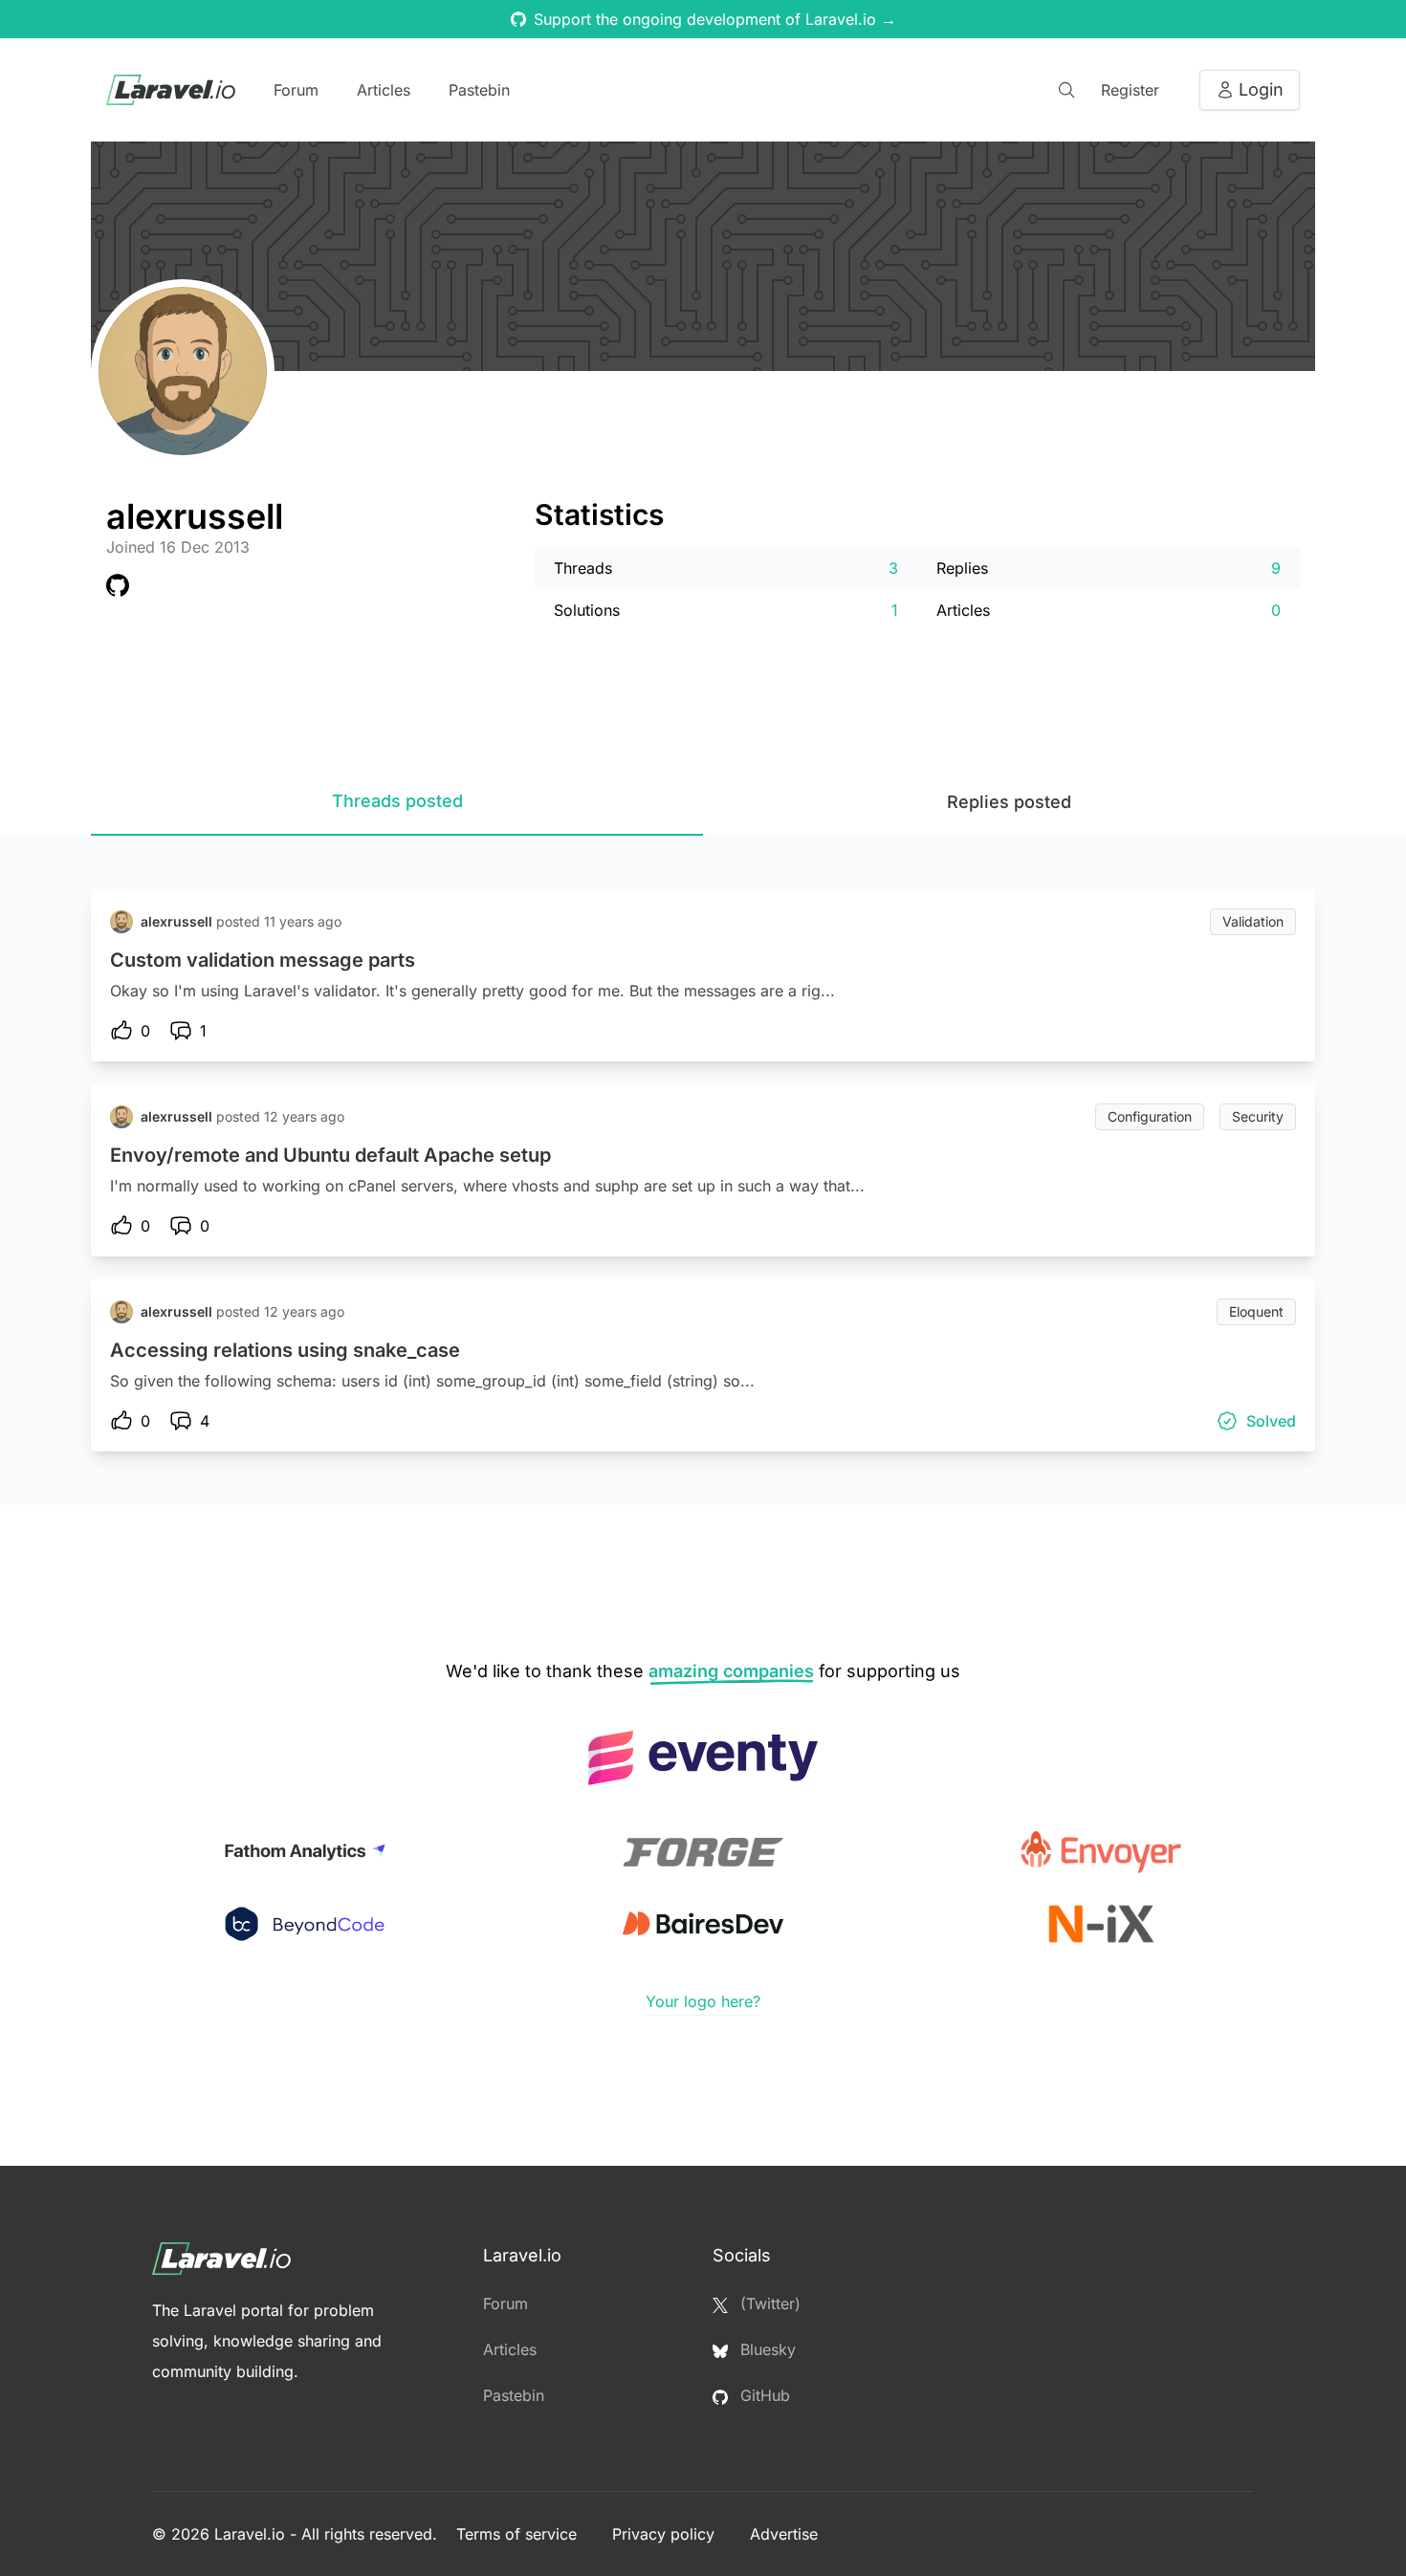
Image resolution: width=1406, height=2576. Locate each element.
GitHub (763, 2395)
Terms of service (519, 2534)
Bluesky (766, 2349)
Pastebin (479, 90)
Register (1130, 90)
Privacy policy (666, 2534)
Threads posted (397, 801)
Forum (296, 90)
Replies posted (1009, 802)
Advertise (784, 2534)
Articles (384, 90)
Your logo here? (703, 2001)
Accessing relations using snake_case (285, 1350)
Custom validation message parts (263, 960)
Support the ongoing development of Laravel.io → (715, 19)
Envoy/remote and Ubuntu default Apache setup (330, 1155)
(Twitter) (768, 2303)
